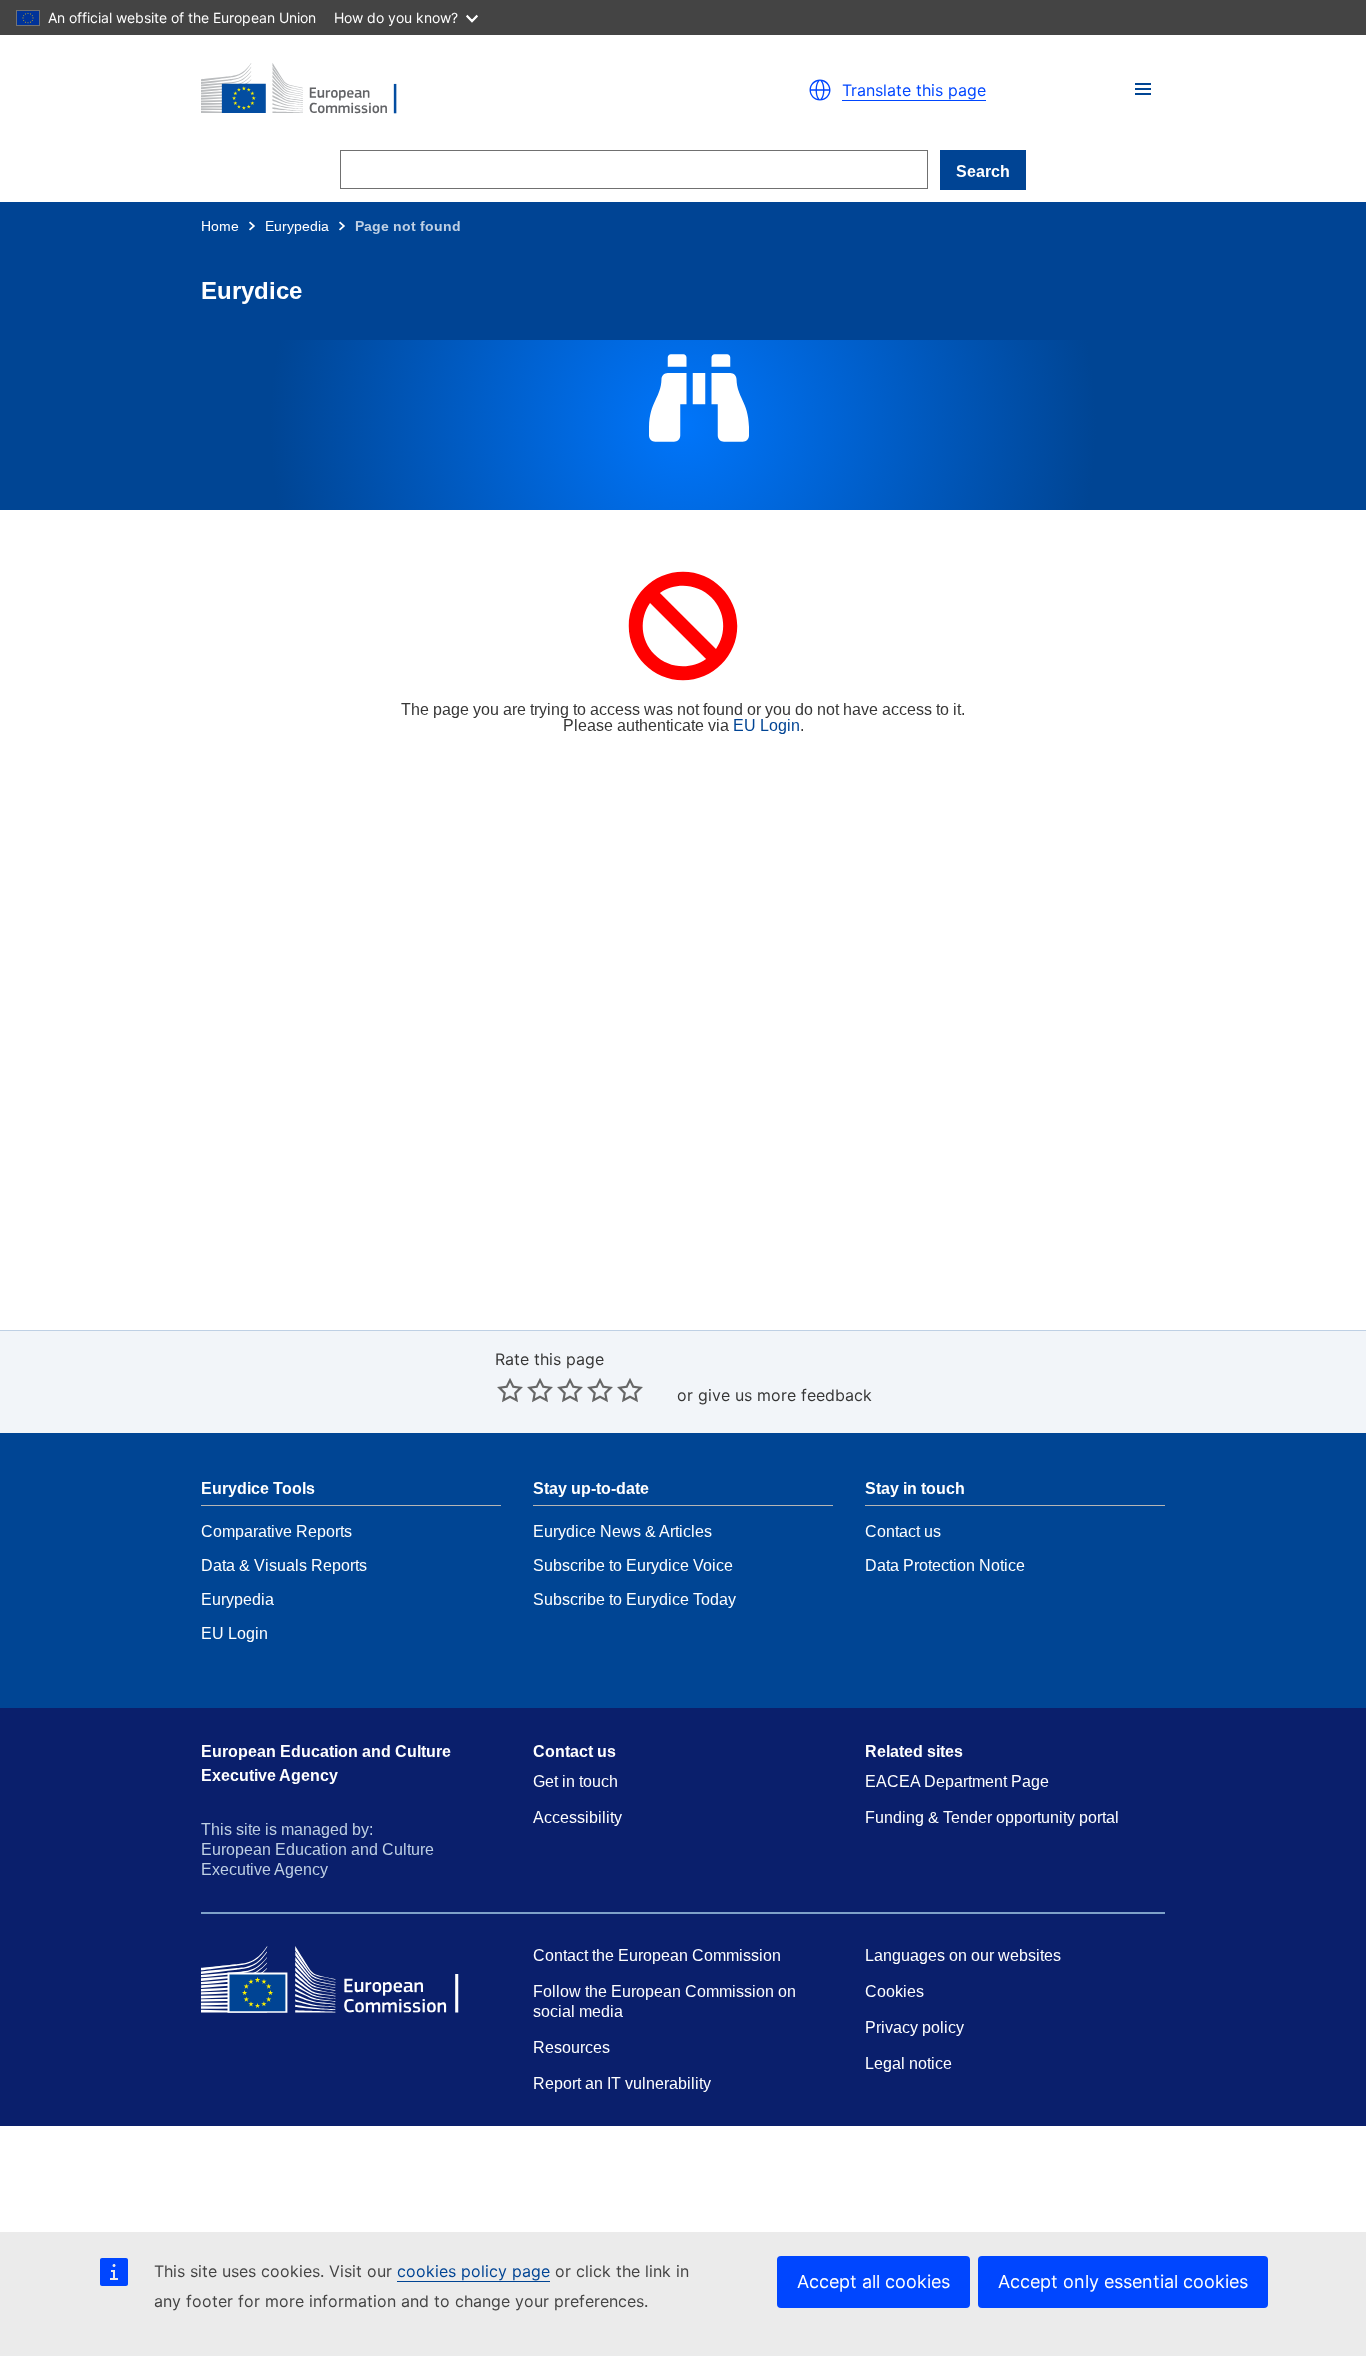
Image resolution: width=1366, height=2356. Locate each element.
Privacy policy (914, 2027)
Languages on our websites (963, 1955)
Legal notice (908, 2063)
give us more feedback (785, 1395)
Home (220, 226)
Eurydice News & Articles (622, 1531)
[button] (1143, 89)
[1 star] (510, 1390)
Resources (571, 2047)
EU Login (766, 725)
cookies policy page (473, 2271)
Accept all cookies (873, 2281)
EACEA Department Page (957, 1781)
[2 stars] (525, 1390)
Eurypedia (297, 226)
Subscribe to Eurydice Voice (633, 1565)
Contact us (903, 1531)
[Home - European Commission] (433, 90)
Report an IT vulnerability (622, 2083)
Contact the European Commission (657, 1955)
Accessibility (577, 1817)
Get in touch (575, 1781)
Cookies (894, 1991)
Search (983, 171)
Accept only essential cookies (1123, 2281)
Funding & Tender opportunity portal (992, 1817)
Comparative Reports (276, 1531)
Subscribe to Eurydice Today (634, 1599)
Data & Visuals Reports (284, 1565)
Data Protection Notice (945, 1565)
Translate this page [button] (914, 90)
